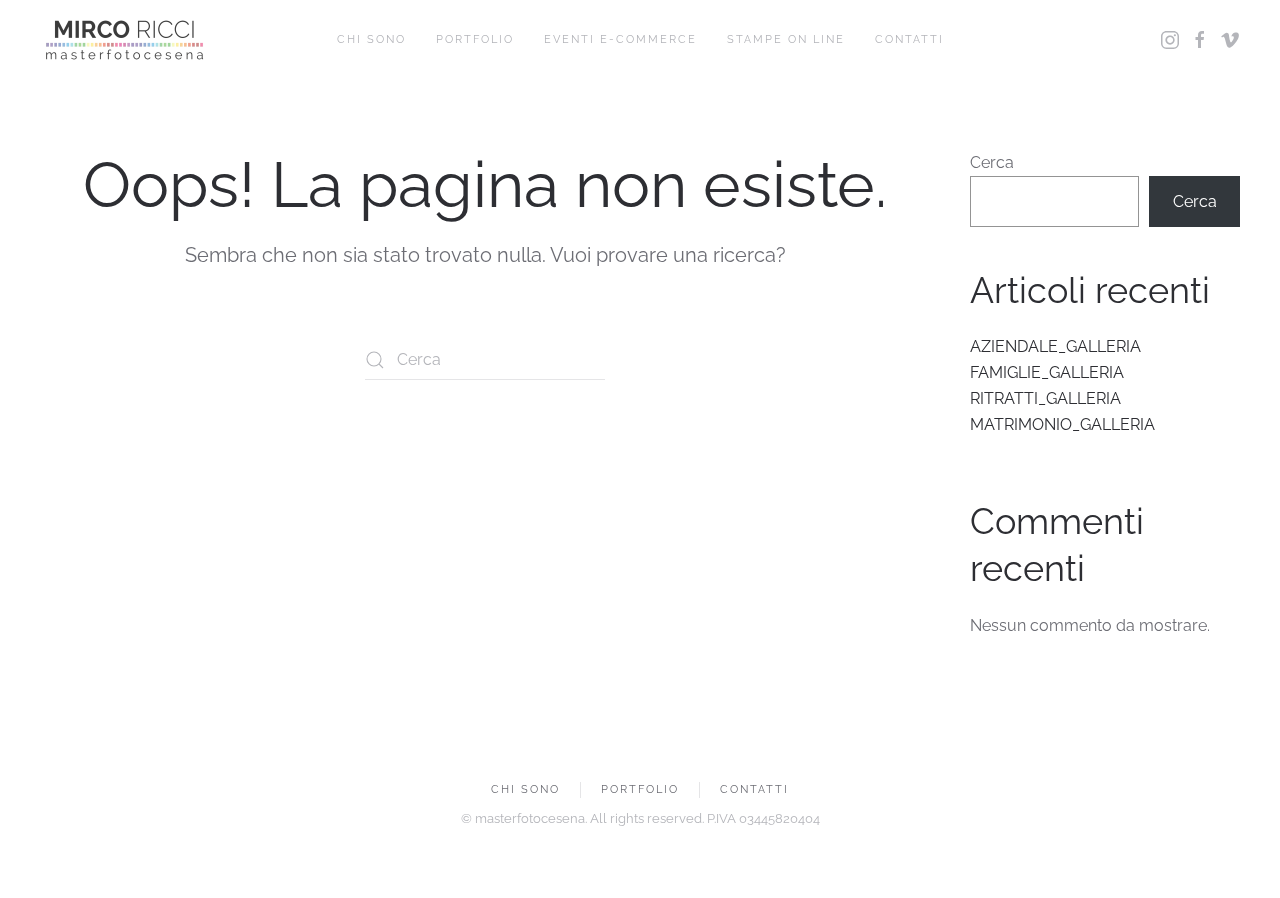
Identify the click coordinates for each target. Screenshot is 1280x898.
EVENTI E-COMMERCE (620, 39)
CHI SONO (371, 39)
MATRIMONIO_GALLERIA (1062, 424)
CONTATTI (909, 39)
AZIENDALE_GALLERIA (1055, 346)
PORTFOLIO (475, 39)
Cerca (992, 162)
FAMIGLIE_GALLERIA (1047, 372)
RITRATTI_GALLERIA (1045, 398)
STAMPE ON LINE (786, 39)
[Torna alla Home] (125, 40)
